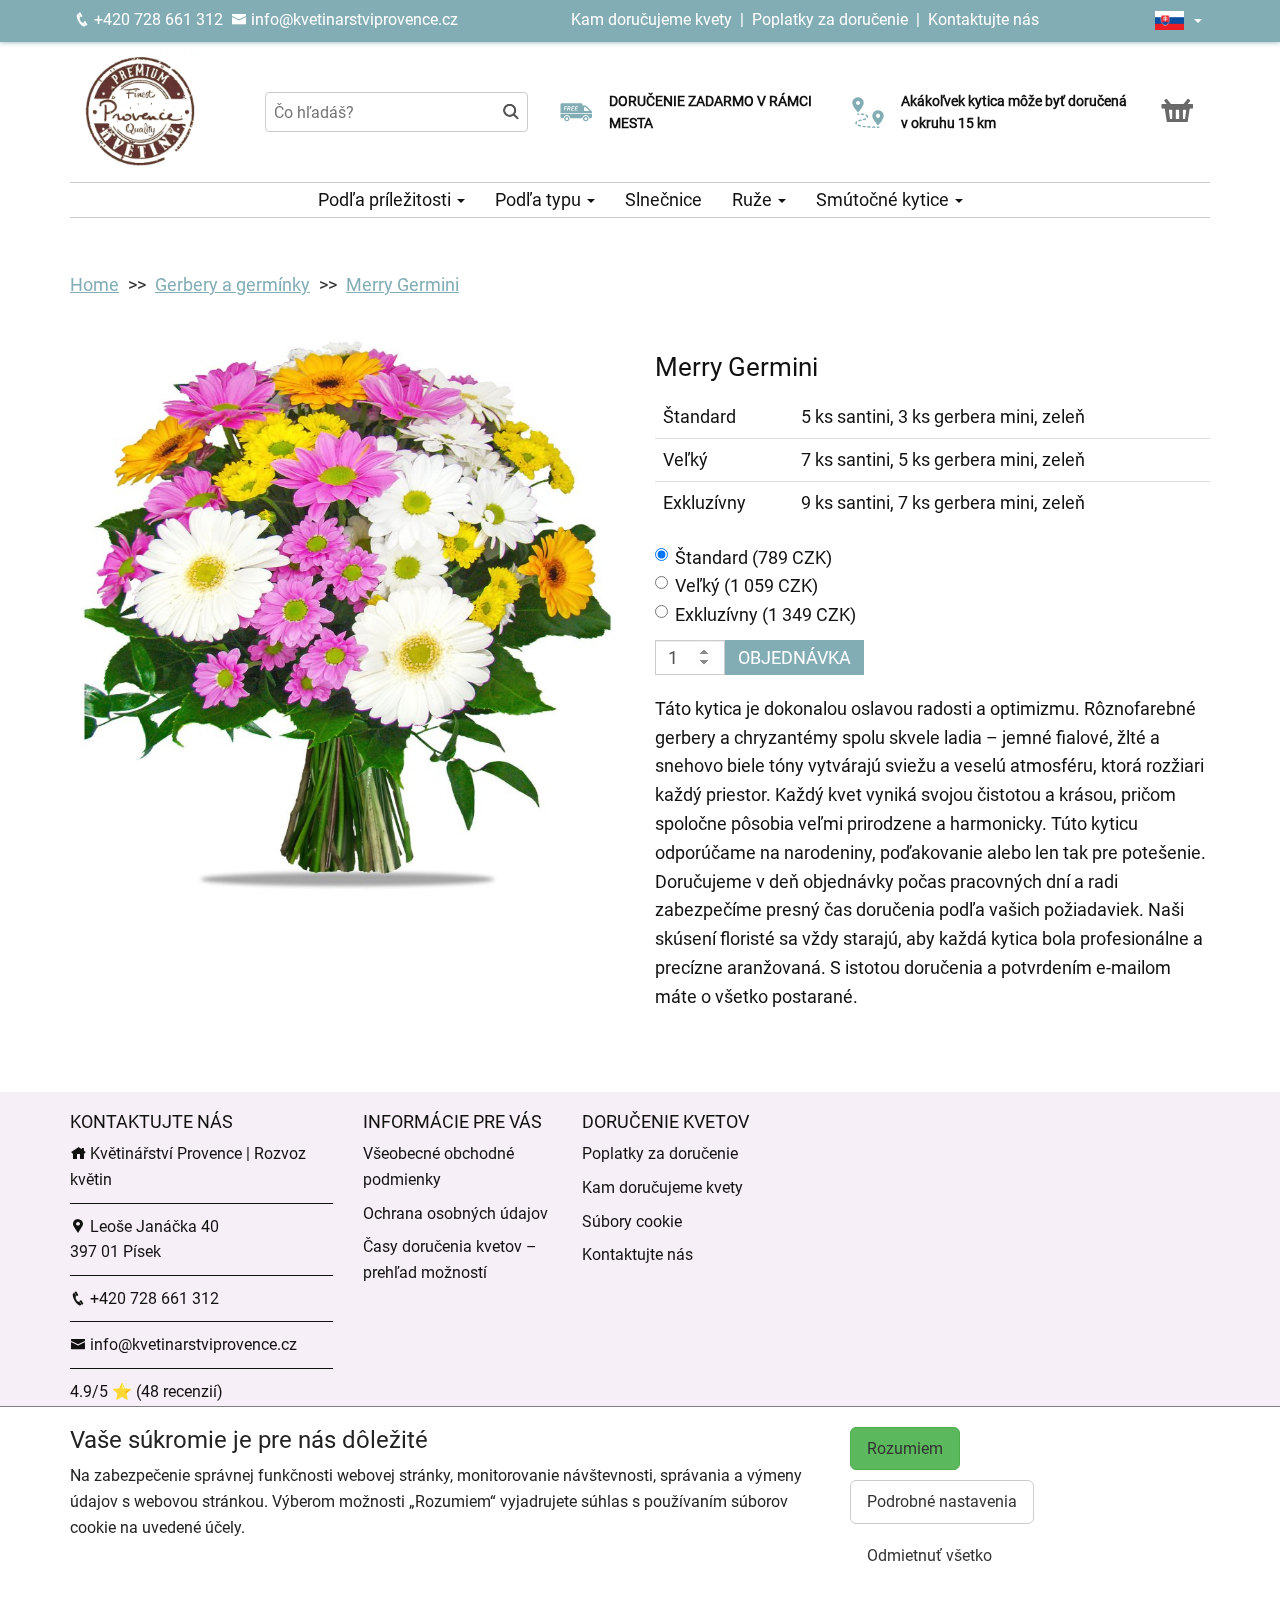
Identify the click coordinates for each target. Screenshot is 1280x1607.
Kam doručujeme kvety (651, 19)
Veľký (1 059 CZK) (746, 585)
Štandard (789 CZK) (753, 557)
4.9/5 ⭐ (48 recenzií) (146, 1391)
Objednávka (794, 657)
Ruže (754, 199)
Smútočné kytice (884, 199)
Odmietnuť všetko (929, 1555)
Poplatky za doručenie (830, 19)
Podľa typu (540, 199)
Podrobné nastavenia (942, 1501)
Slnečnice (663, 199)
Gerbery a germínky (232, 284)
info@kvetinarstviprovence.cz (352, 19)
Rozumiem (905, 1448)
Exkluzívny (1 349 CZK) (765, 614)
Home (94, 284)
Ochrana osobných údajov (455, 1213)
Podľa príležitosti (386, 199)
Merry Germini (402, 284)
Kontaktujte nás (983, 19)
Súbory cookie (632, 1221)
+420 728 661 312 (156, 19)
